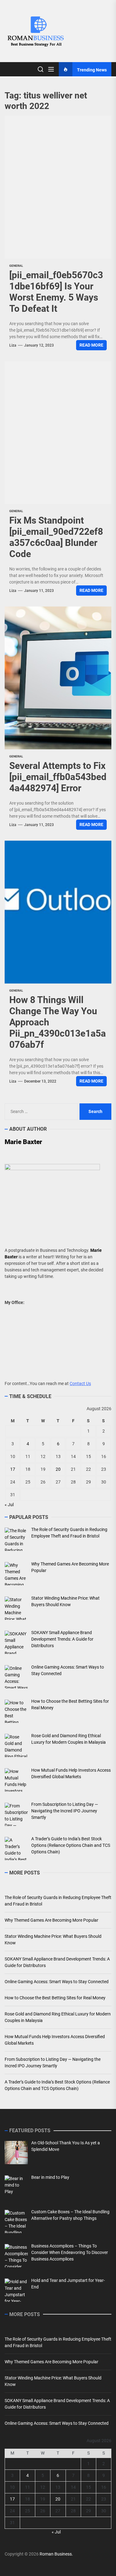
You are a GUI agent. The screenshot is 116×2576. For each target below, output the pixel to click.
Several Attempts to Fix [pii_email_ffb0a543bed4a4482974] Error (58, 777)
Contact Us (80, 1383)
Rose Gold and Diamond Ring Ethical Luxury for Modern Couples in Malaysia (58, 2017)
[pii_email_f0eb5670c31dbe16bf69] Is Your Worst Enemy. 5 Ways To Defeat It (56, 292)
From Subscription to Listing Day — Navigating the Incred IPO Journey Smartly (53, 2063)
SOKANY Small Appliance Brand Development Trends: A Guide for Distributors (57, 1962)
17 (13, 1469)
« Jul (9, 1505)
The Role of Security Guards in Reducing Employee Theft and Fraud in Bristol (58, 1901)
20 (58, 1469)
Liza (13, 345)
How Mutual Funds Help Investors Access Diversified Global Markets (55, 2040)
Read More (91, 345)
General (16, 266)
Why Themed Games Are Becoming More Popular (52, 1920)
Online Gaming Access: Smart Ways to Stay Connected (57, 1982)
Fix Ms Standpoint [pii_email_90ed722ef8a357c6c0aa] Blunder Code (56, 537)
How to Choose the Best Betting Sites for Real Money (55, 1998)
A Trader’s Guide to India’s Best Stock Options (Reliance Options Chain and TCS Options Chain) (57, 2085)
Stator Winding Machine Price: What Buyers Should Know (53, 1940)
